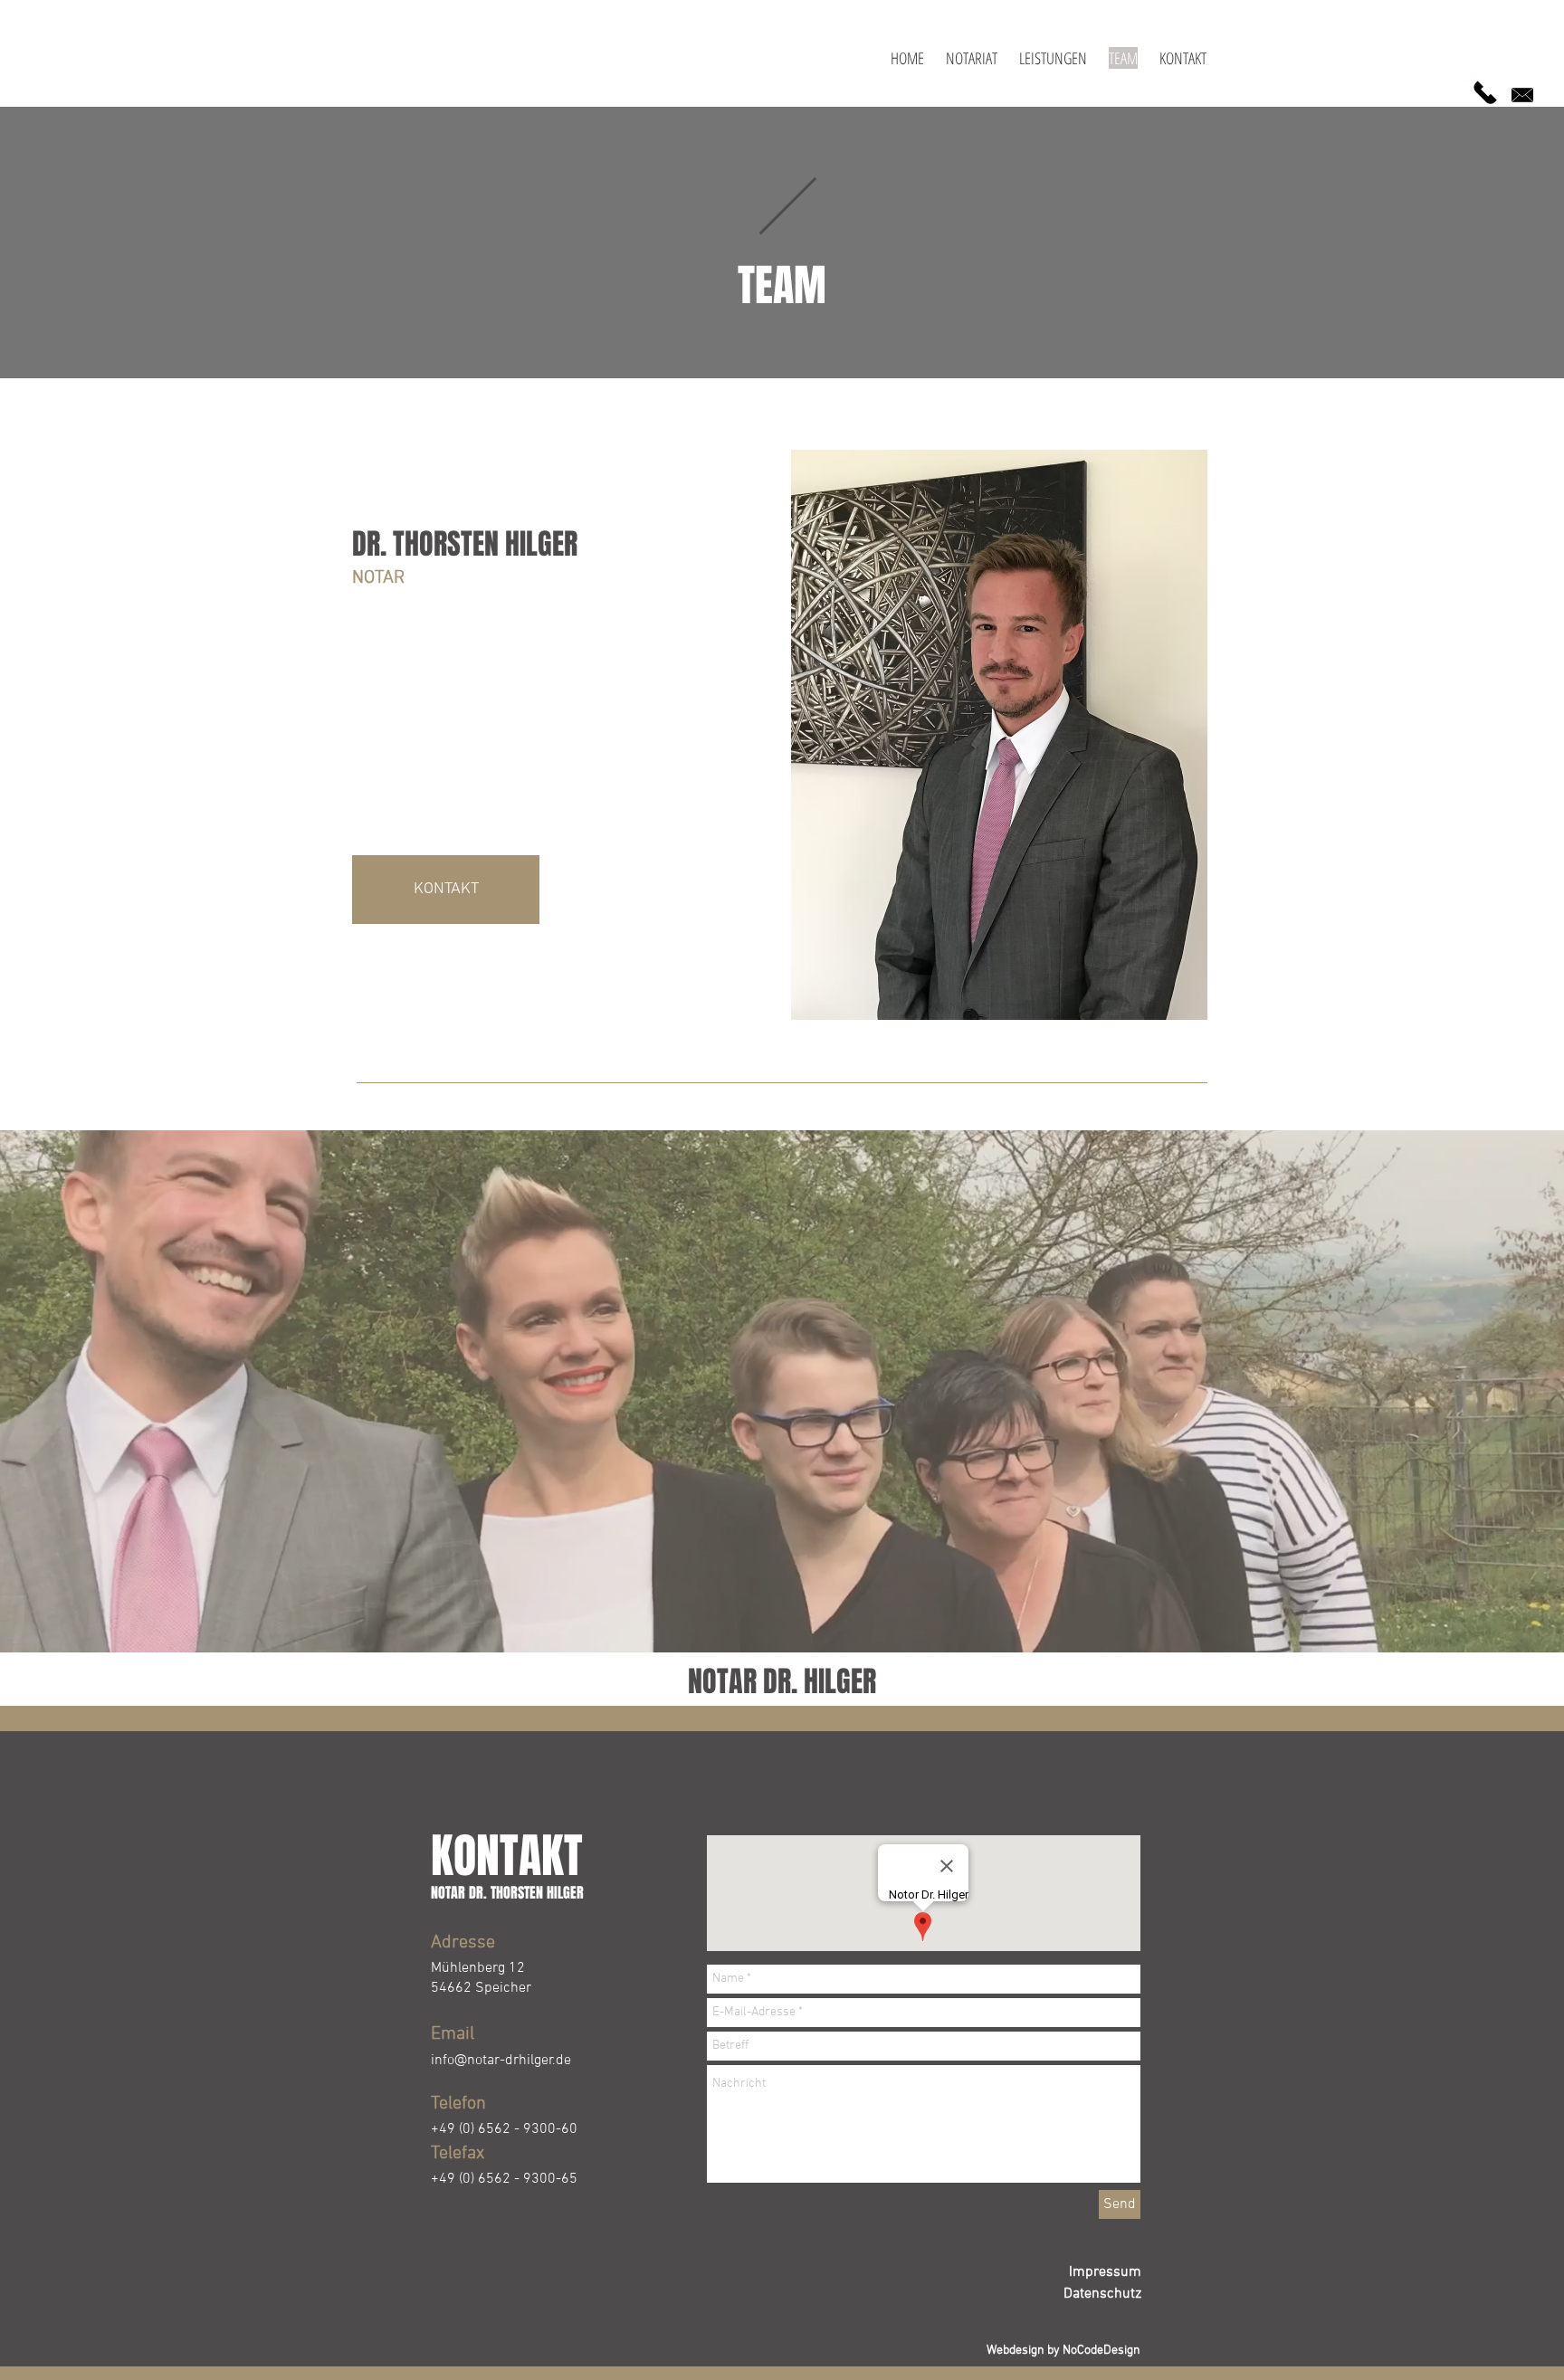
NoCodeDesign (1101, 2351)
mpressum (1107, 2272)
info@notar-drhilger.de (501, 2061)
